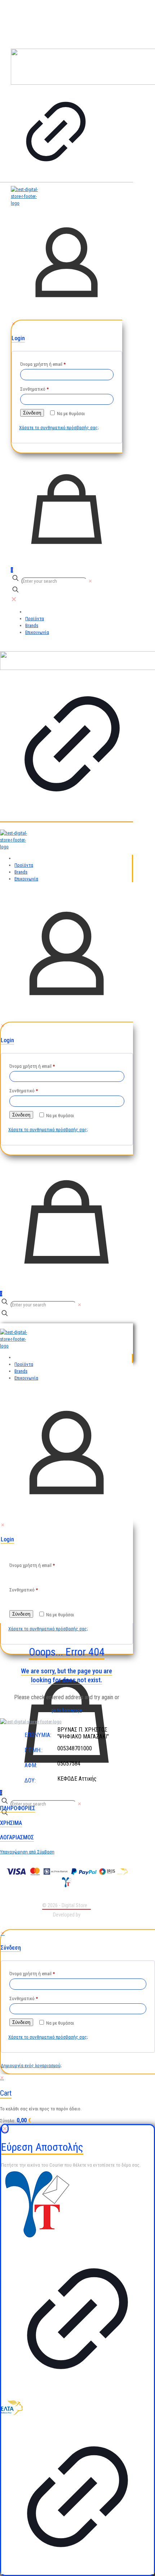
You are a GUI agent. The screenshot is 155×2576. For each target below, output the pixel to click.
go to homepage (67, 1710)
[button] (47, 1808)
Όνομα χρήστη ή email (43, 364)
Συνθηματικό (34, 389)
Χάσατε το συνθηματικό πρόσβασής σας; (59, 428)
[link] (56, 114)
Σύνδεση (32, 413)
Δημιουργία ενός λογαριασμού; (31, 2066)
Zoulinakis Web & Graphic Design (67, 1922)
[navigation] (77, 2099)
